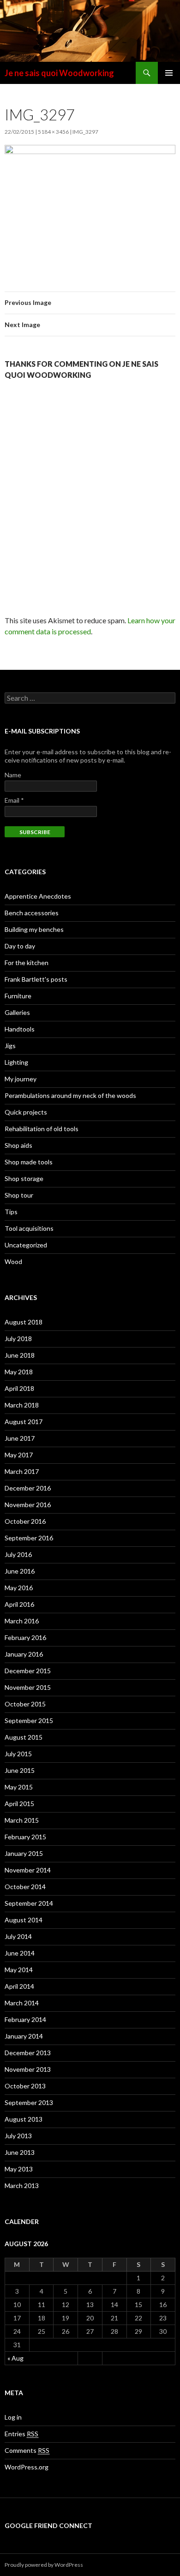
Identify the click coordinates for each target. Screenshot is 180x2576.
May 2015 (19, 1787)
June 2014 (20, 1953)
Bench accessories (32, 913)
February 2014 (25, 2019)
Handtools (20, 1029)
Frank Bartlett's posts (36, 979)
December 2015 (28, 1671)
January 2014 (24, 2036)
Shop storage (24, 1178)
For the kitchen (27, 963)
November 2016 (28, 1505)
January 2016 (24, 1654)
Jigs (10, 1046)
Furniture (18, 996)
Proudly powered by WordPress (44, 2565)
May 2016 (19, 1588)
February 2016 (25, 1637)
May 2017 (19, 1455)
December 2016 (28, 1488)
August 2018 (24, 1322)
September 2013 (29, 2102)
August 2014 (24, 1920)
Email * (14, 800)
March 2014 (22, 2003)
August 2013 (24, 2119)
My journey (21, 1079)
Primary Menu (169, 73)
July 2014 (18, 1936)
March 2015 (22, 1820)
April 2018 (19, 1388)
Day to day (20, 946)
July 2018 (18, 1339)
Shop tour (19, 1195)
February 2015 (25, 1837)
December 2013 (28, 2053)
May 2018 (19, 1372)
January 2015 (24, 1853)
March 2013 (22, 2185)
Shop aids (18, 1145)
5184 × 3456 (53, 132)
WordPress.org (27, 2467)
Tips (11, 1212)
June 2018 (20, 1355)
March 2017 (22, 1471)
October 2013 (25, 2086)
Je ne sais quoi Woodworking (59, 73)
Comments (27, 2450)
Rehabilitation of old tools (42, 1129)
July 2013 (18, 2136)
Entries (21, 2434)
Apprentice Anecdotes (38, 896)
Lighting (16, 1062)
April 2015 (19, 1804)
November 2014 (28, 1870)
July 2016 (18, 1554)
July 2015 (18, 1754)
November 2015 (28, 1687)
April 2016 (19, 1604)
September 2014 (29, 1903)
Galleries (17, 1012)
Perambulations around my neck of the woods (70, 1095)
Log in (13, 2417)
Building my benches (34, 929)
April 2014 (19, 1986)
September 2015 (29, 1720)
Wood (13, 1261)
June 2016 (20, 1571)
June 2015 (20, 1770)
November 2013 (28, 2069)
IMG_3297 (85, 132)
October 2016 (25, 1521)
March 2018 (22, 1405)
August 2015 (24, 1737)
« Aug (15, 2358)
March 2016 (22, 1621)
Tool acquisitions (29, 1228)
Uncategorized (26, 1245)
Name (13, 775)
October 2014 (25, 1887)
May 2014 (19, 1970)
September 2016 (29, 1538)
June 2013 (20, 2152)
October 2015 (25, 1704)
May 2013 (19, 2169)
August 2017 (24, 1422)
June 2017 (20, 1438)
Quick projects (26, 1112)
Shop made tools (29, 1162)
